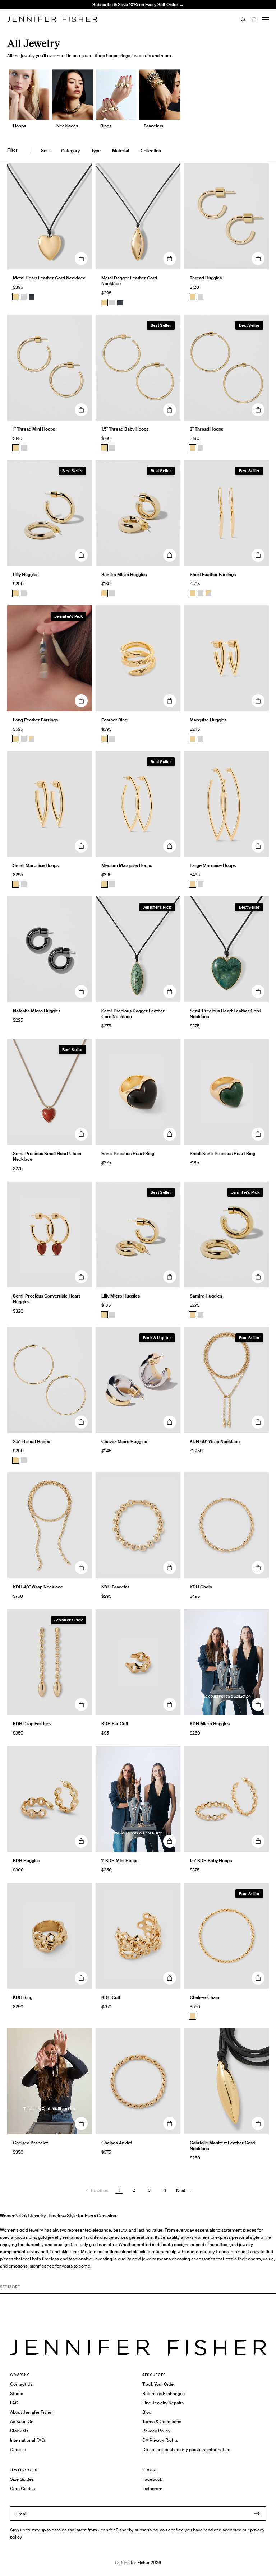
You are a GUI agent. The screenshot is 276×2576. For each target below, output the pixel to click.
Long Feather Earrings (35, 720)
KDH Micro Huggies (210, 1724)
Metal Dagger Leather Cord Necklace (129, 281)
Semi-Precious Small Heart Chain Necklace (47, 1156)
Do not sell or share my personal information (186, 2449)
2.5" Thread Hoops (31, 1441)
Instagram (152, 2489)
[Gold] (16, 297)
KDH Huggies (26, 1860)
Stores (17, 2393)
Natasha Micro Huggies (37, 1011)
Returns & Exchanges (164, 2393)
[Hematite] (32, 297)
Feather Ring (114, 720)
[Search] (243, 20)
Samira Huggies (206, 1296)
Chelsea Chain (204, 1997)
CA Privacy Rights (160, 2440)
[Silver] (24, 297)
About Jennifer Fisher (31, 2412)
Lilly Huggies (26, 574)
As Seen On (22, 2421)
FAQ (14, 2403)
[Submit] (257, 2514)
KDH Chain (201, 1587)
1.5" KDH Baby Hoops (211, 1860)
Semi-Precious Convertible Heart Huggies (47, 1299)
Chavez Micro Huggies (124, 1441)
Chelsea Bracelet (30, 2143)
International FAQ (27, 2440)
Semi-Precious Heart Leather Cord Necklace (225, 1014)
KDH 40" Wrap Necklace (38, 1587)
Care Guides (22, 2489)
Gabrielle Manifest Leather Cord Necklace (222, 2146)
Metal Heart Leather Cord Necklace (49, 278)
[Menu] (265, 20)
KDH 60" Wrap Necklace (215, 1441)
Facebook (152, 2479)
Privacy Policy (156, 2431)
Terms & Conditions (162, 2421)
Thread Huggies (206, 278)
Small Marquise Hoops (36, 865)
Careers (18, 2449)
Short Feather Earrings (213, 574)
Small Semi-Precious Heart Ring (222, 1153)
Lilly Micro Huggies (121, 1296)
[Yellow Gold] (193, 297)
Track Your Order (159, 2384)
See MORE (10, 2287)
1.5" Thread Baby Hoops (125, 429)
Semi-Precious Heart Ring (128, 1153)
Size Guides (22, 2479)
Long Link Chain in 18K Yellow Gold (98, 20)
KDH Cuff (111, 1997)
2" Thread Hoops (206, 429)
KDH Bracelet (115, 1587)
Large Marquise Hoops (213, 865)
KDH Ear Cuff (115, 1724)
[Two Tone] (208, 593)
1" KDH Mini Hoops (120, 1860)
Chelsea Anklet (117, 2143)
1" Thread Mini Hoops (34, 429)
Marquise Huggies (208, 720)
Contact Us (21, 2384)
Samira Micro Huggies (124, 574)
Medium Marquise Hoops (127, 865)
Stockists (19, 2431)
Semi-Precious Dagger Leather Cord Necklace (133, 1014)
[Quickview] (81, 259)
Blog (147, 2412)
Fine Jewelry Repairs (163, 2403)
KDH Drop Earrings (32, 1724)
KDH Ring (23, 1997)
